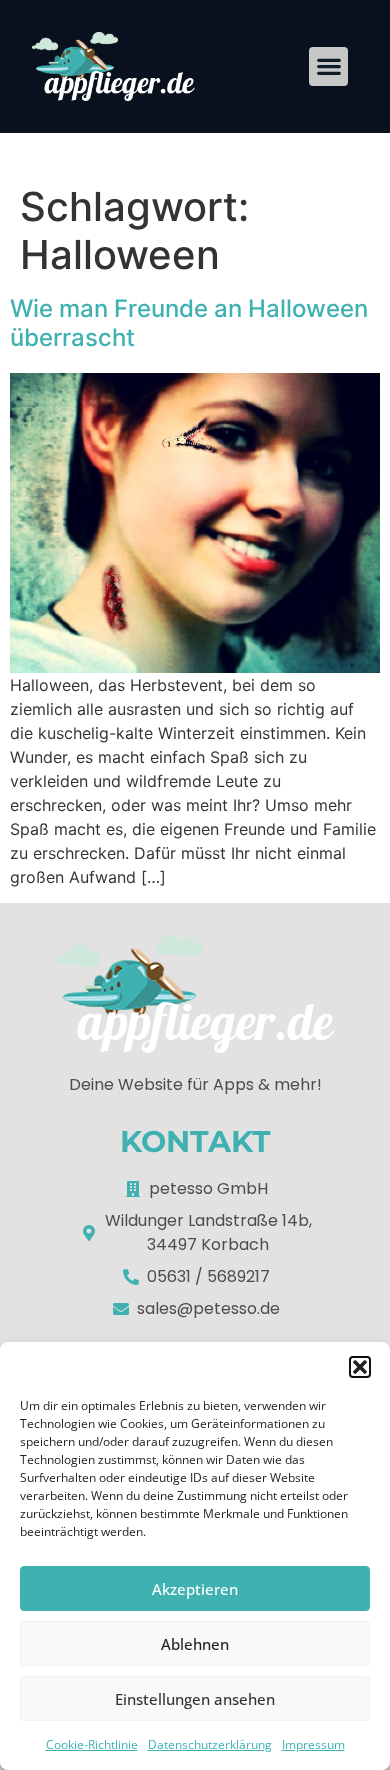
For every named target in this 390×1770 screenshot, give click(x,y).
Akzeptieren (195, 1589)
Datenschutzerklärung (210, 1744)
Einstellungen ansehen (195, 1699)
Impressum (313, 1744)
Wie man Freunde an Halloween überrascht (189, 323)
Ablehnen (195, 1644)
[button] (360, 1367)
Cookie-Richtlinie (92, 1744)
